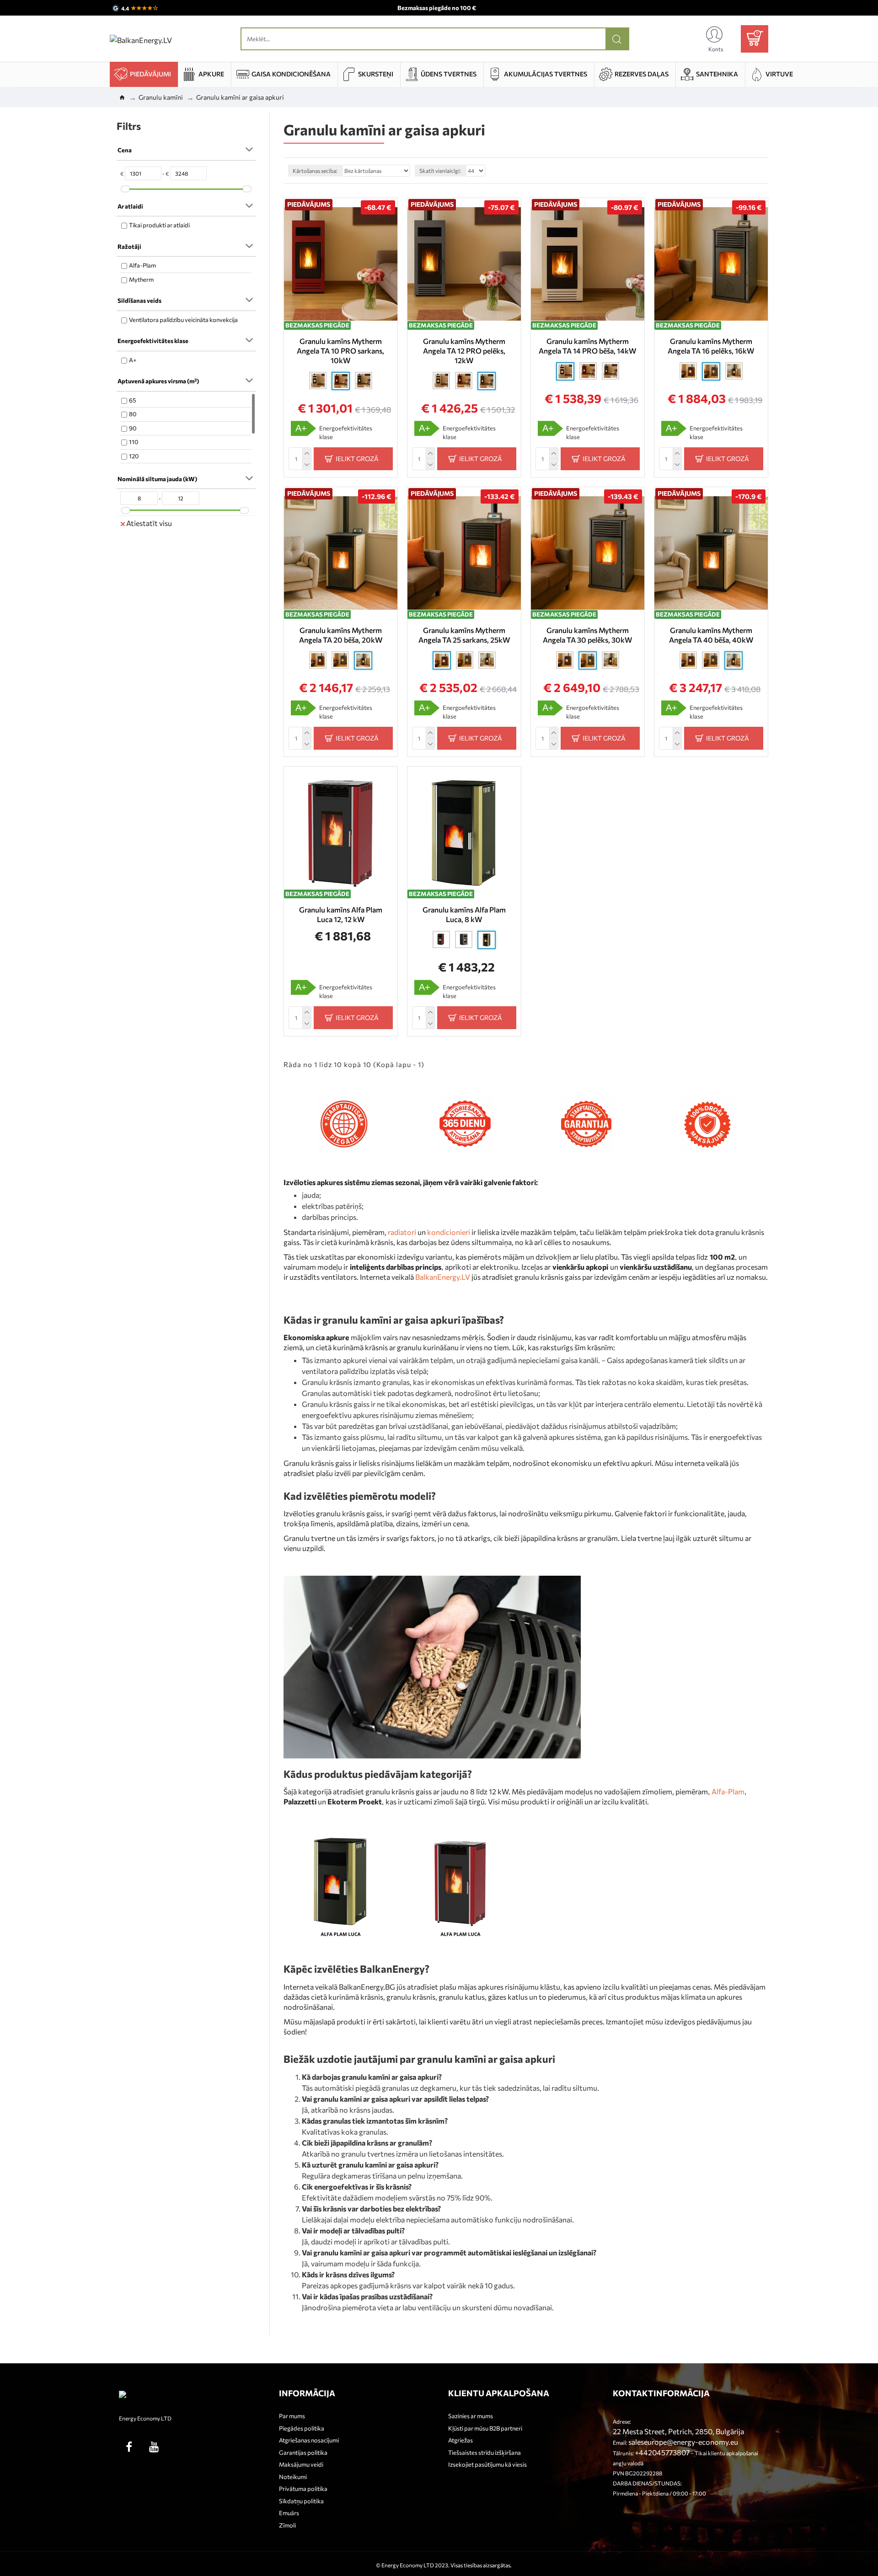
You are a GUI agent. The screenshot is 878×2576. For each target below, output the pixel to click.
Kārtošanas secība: (315, 171)
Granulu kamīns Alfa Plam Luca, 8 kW (464, 914)
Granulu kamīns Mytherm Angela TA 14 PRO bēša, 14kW (587, 346)
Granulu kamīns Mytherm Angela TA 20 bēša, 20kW (341, 635)
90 (133, 428)
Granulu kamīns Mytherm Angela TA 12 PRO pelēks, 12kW (464, 351)
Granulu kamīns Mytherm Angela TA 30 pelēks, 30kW (587, 635)
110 (134, 442)
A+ (133, 360)
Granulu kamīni (161, 97)
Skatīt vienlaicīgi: (440, 171)
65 (132, 400)
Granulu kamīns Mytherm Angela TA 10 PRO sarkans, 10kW (340, 351)
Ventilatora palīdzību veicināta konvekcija (183, 320)
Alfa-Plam (142, 265)
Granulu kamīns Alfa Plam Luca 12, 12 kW (341, 914)
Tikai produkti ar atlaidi (159, 225)
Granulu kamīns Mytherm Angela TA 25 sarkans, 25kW (464, 635)
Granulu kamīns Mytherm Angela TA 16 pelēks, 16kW (711, 346)
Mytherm (141, 279)
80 (133, 414)
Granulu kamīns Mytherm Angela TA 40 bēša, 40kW (711, 635)
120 (134, 456)
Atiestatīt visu (149, 523)
